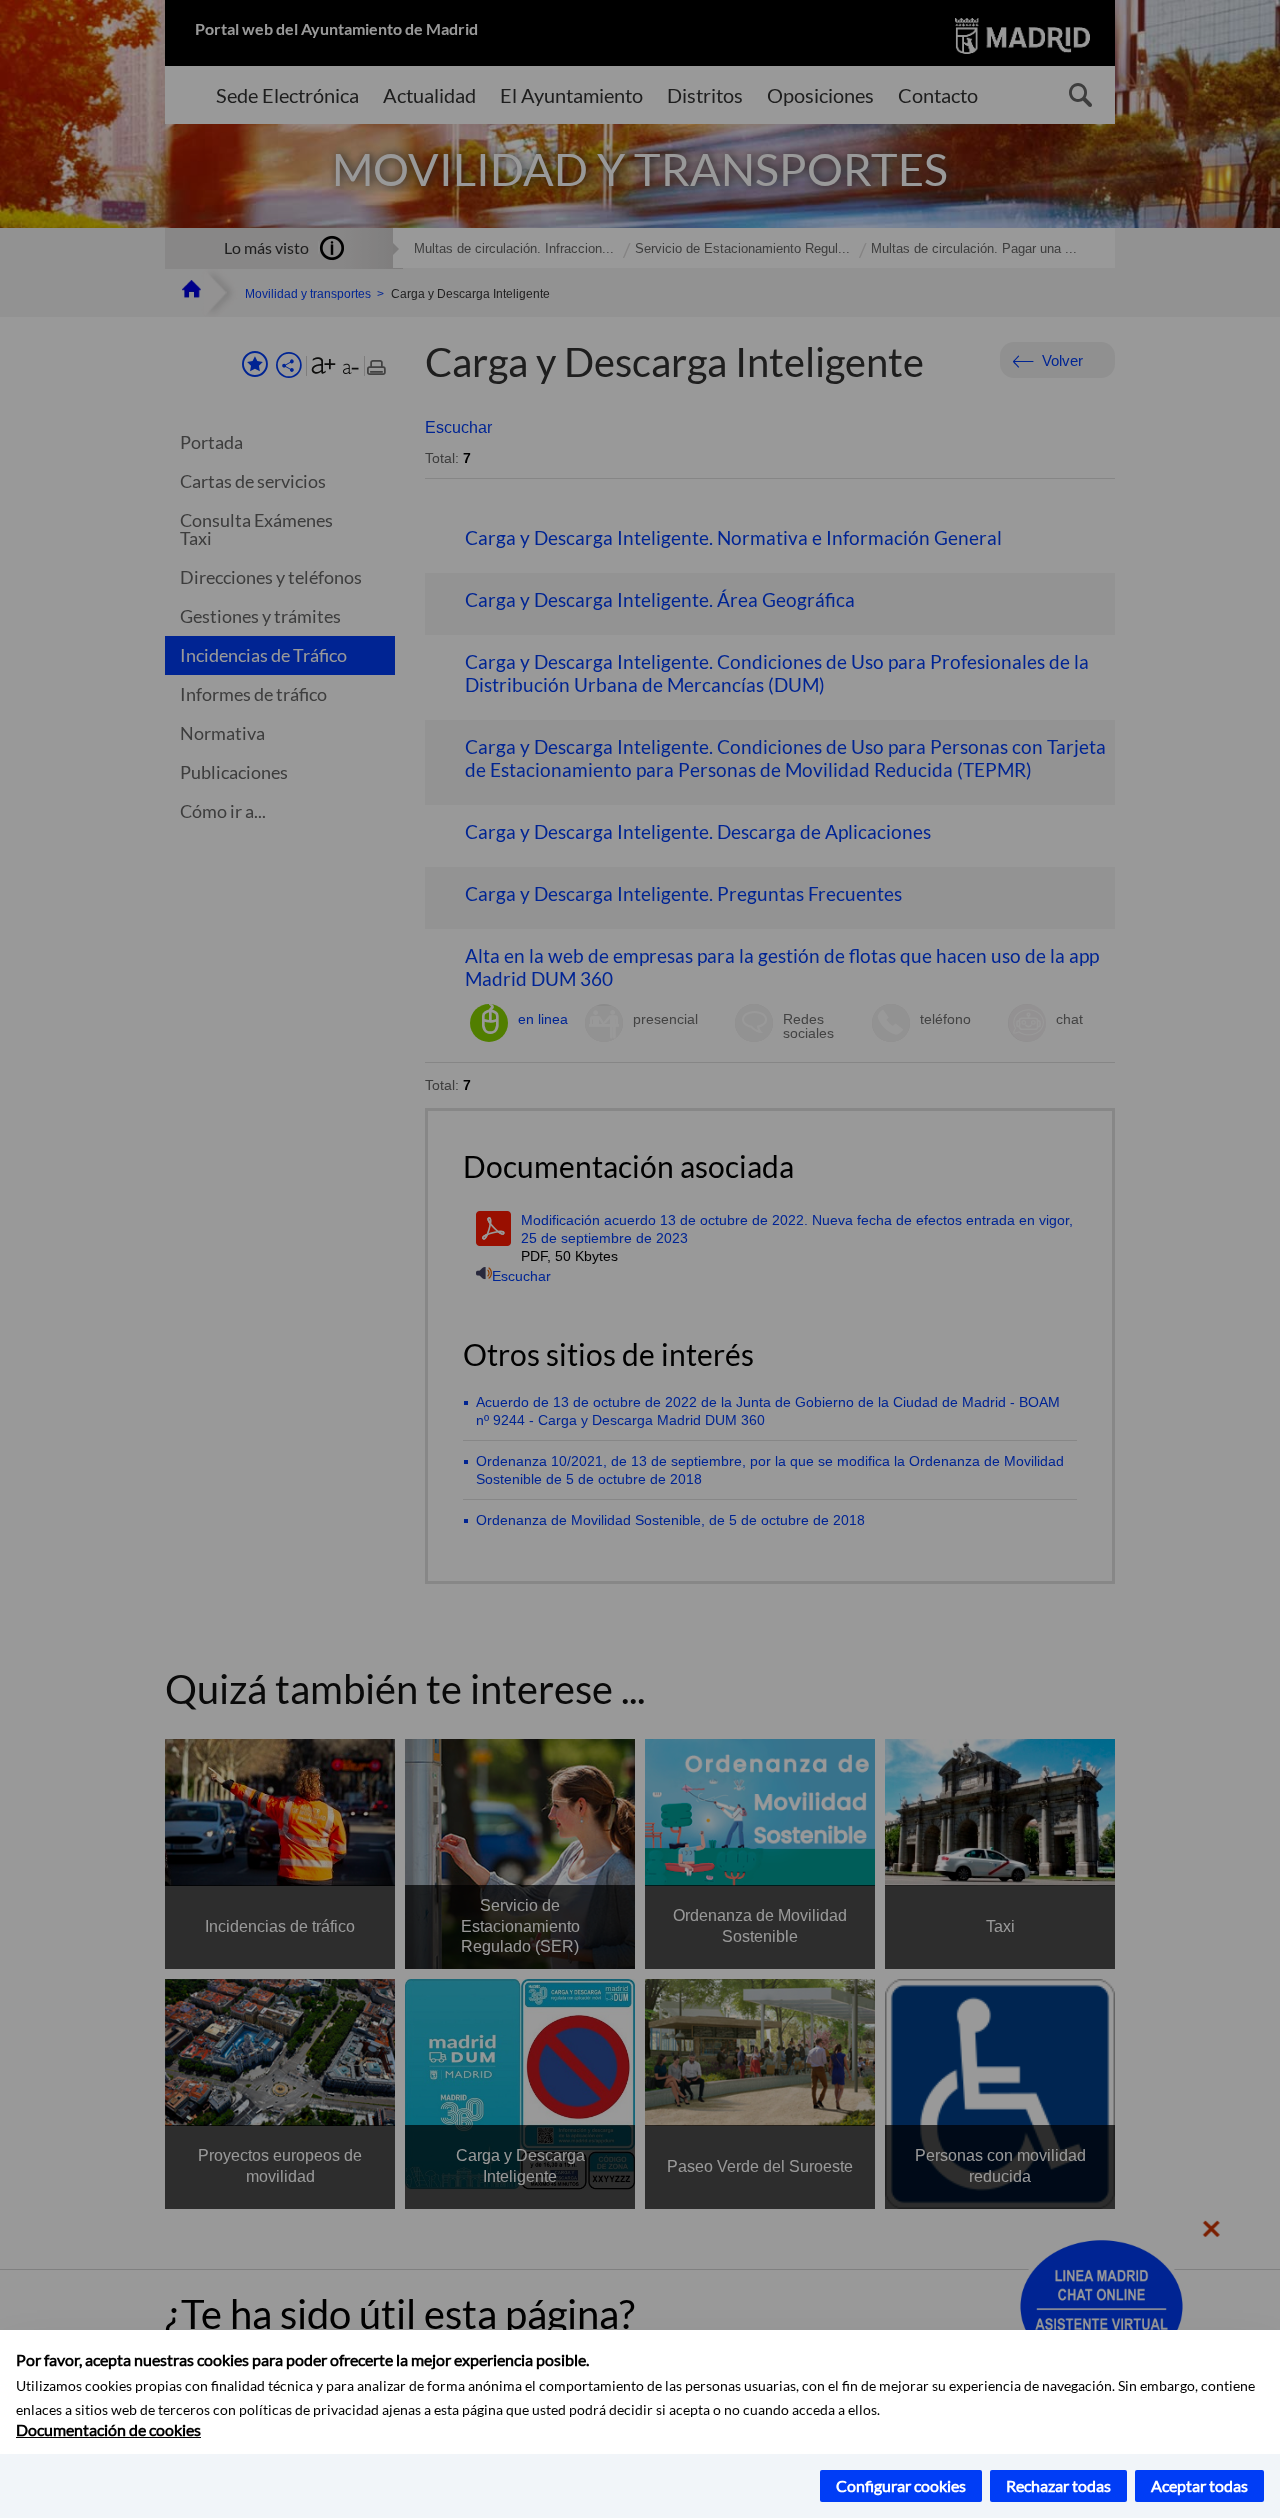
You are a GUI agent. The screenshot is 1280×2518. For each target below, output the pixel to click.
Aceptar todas (1199, 2485)
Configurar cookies (901, 2485)
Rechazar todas (1058, 2485)
